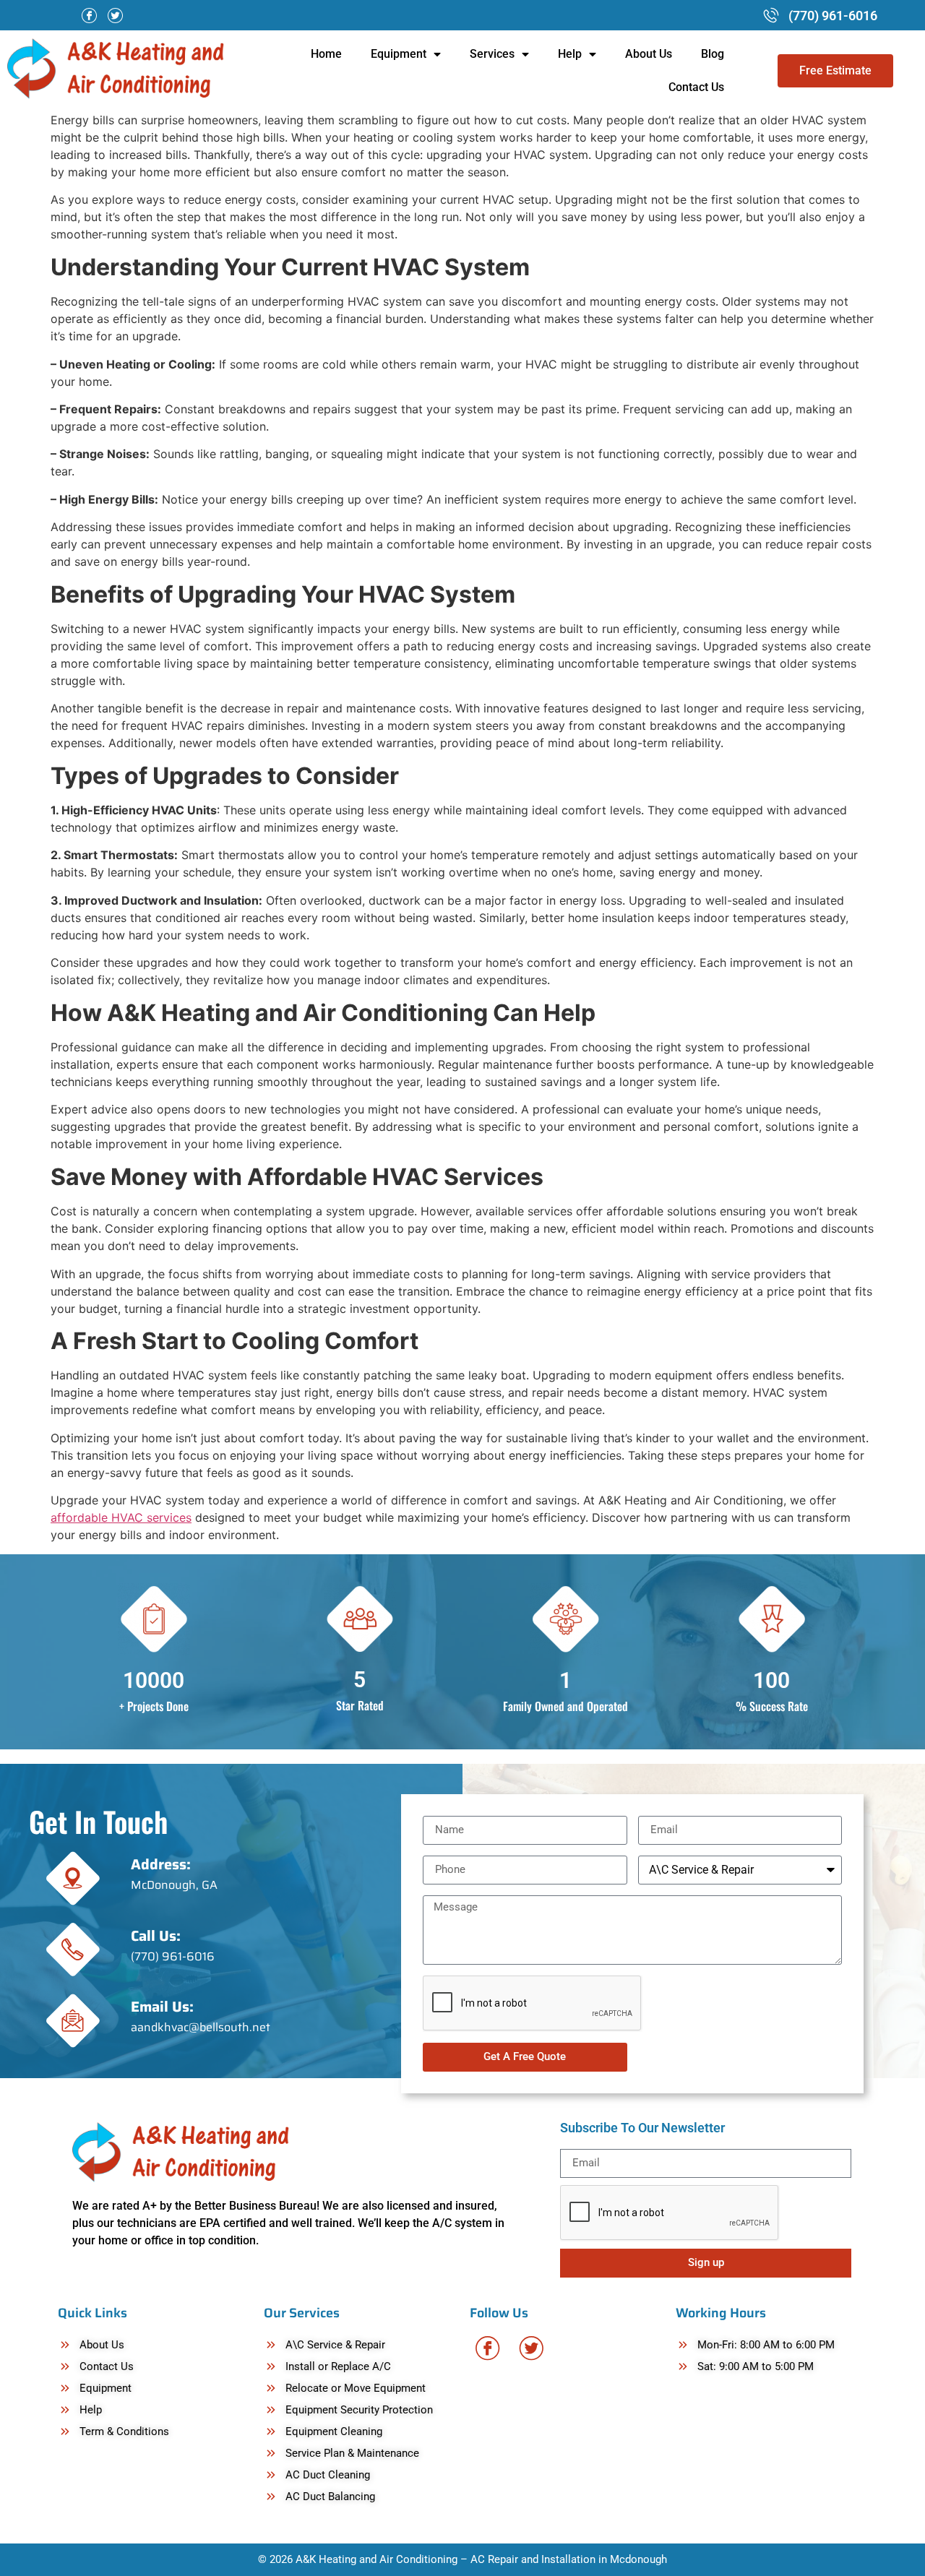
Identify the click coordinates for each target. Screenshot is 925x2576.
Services (492, 54)
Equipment (399, 54)
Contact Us (696, 87)
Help (570, 54)
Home (326, 54)
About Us (649, 54)
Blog (713, 54)
